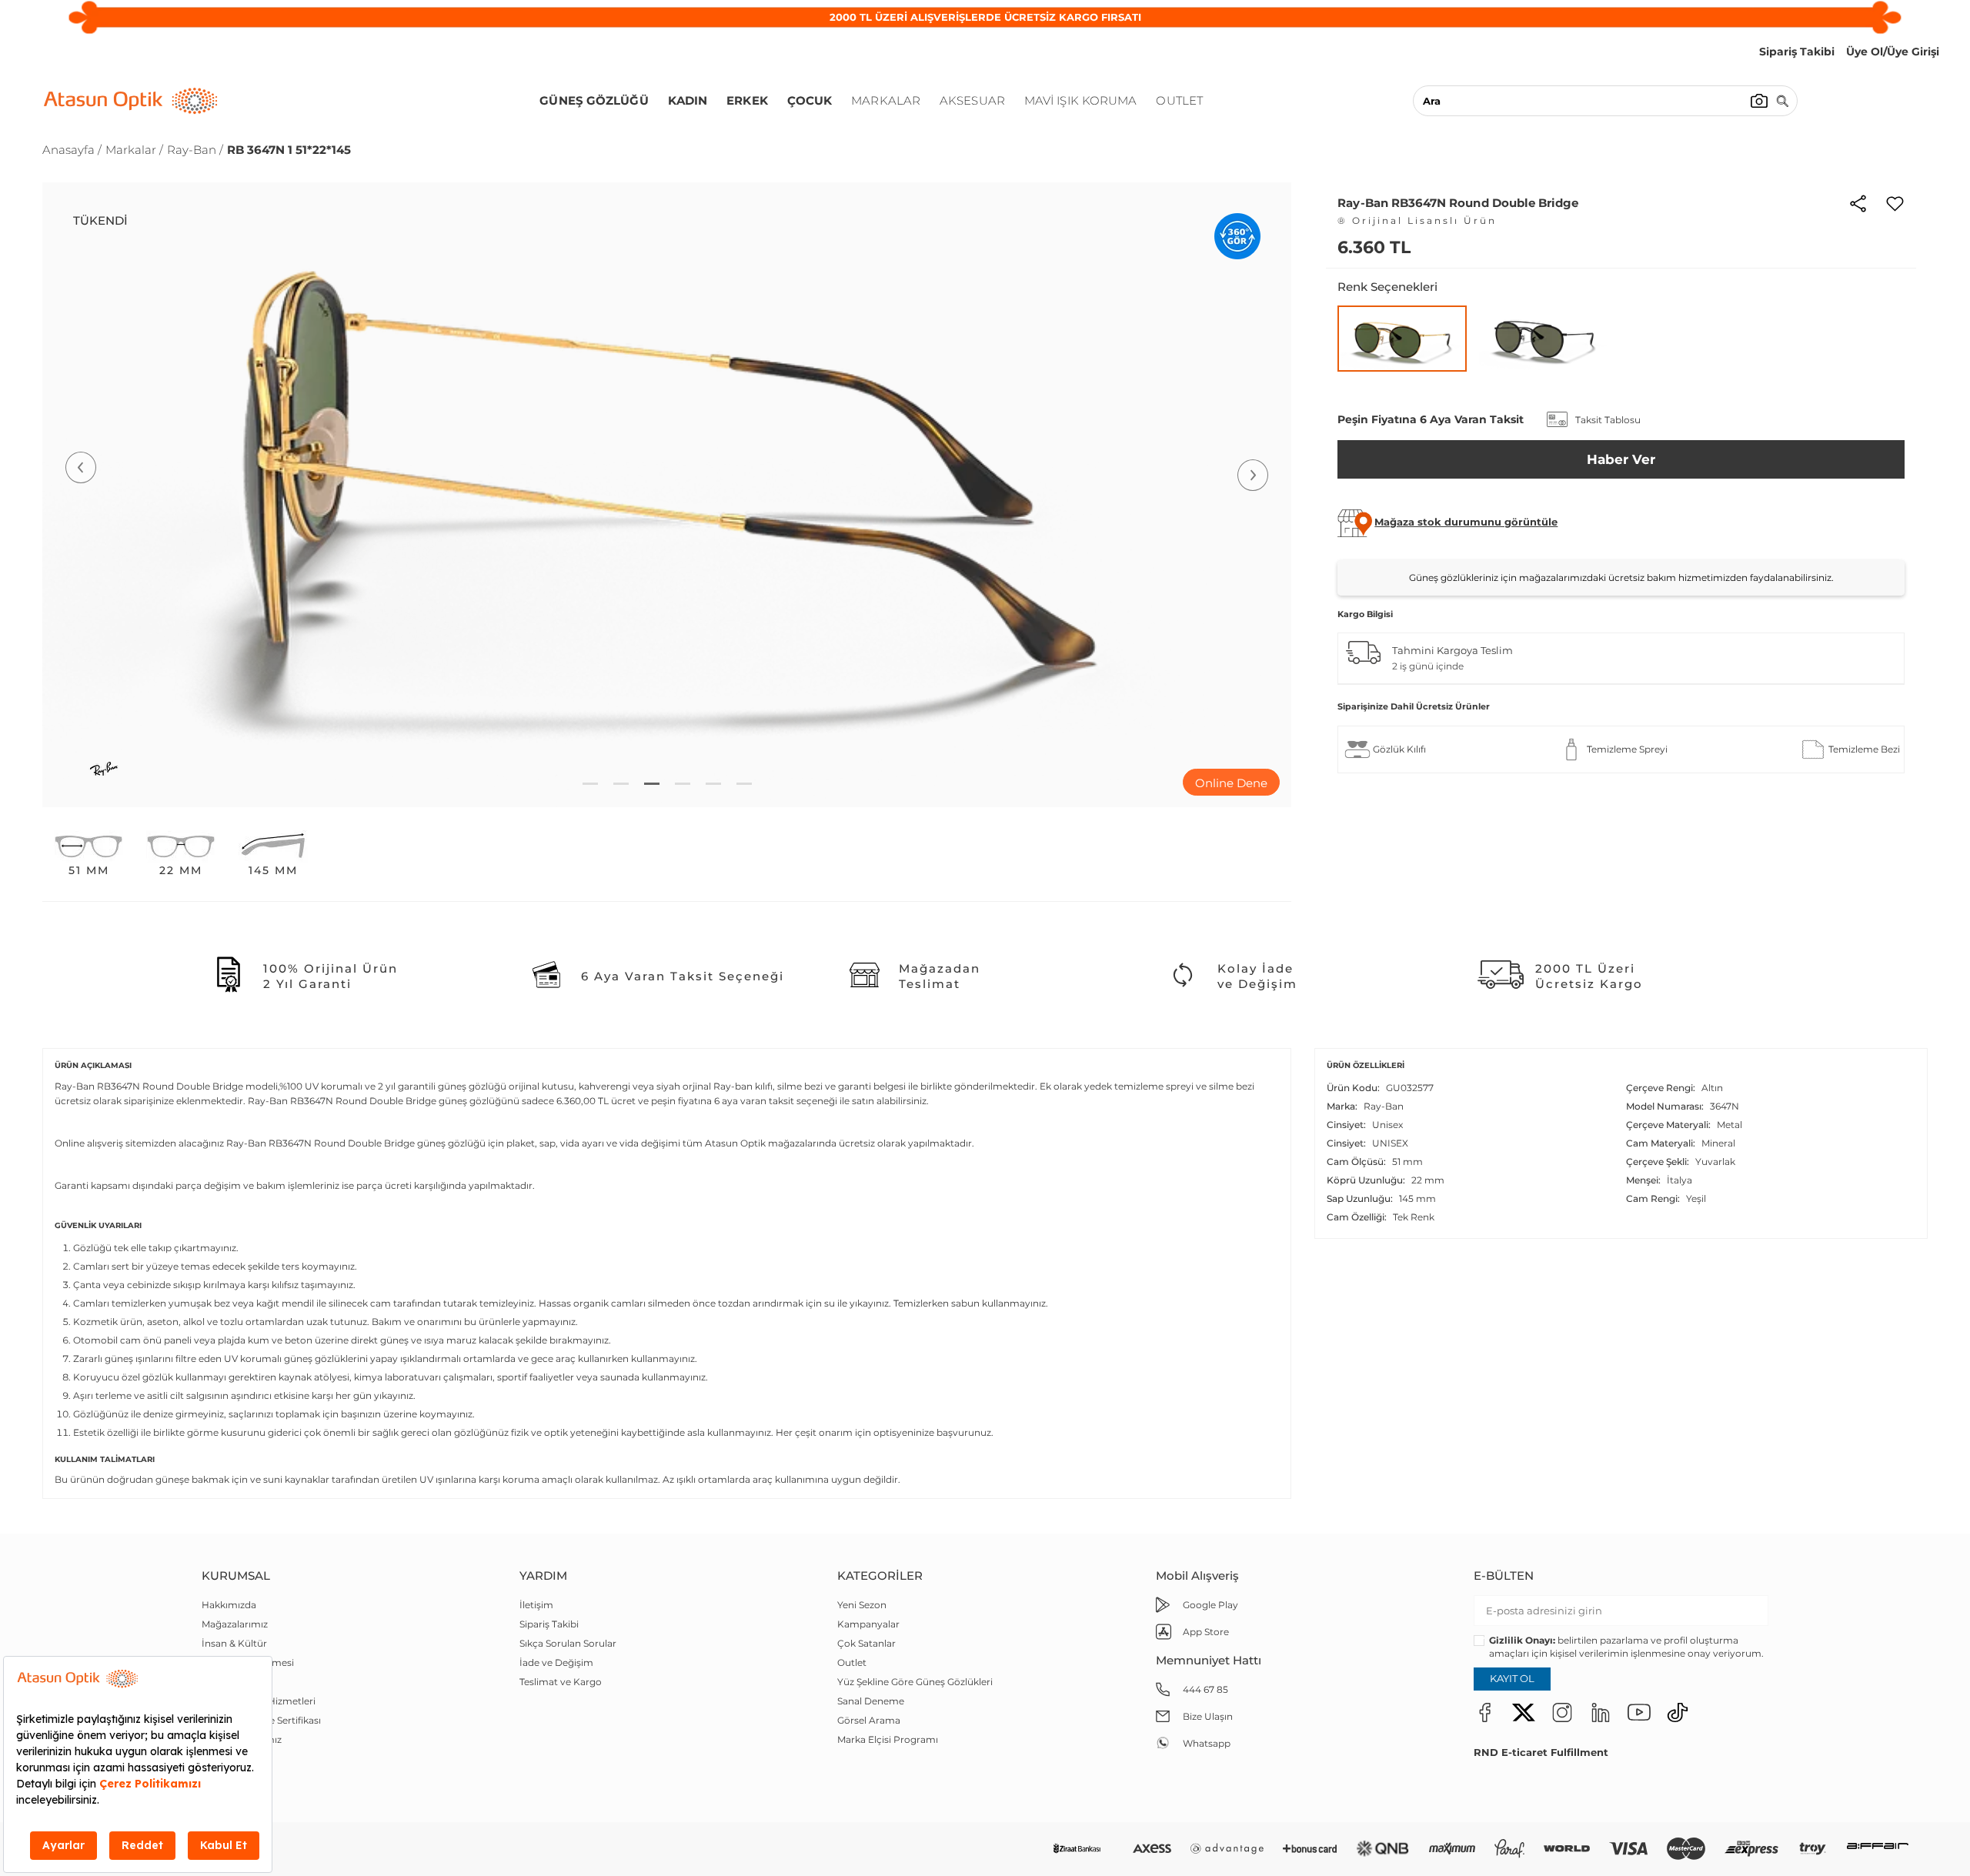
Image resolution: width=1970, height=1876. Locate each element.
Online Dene (1231, 783)
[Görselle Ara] (1759, 101)
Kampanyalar (868, 1624)
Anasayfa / (72, 150)
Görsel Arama (869, 1720)
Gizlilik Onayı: (1522, 1640)
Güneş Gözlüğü (594, 100)
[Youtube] (1639, 1712)
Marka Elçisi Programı (888, 1739)
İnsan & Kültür (234, 1643)
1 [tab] (590, 784)
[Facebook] (1485, 1712)
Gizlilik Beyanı (233, 1682)
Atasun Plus (229, 1778)
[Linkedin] (1601, 1712)
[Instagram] (1562, 1712)
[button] (1466, 522)
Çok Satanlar (866, 1643)
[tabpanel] (667, 495)
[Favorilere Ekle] (1895, 202)
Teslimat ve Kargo (561, 1682)
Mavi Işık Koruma (1081, 100)
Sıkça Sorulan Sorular (568, 1643)
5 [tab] (713, 784)
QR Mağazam (233, 1759)
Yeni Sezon (862, 1605)
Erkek (747, 100)
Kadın (688, 100)
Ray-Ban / (195, 150)
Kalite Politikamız (242, 1739)
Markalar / (134, 150)
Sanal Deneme (871, 1701)
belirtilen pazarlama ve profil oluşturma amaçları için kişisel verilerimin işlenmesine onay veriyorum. (1626, 1647)
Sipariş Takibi (549, 1624)
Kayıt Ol (1512, 1678)
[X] (1524, 1712)
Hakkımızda (229, 1605)
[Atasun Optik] (131, 101)
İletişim (536, 1605)
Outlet (1179, 100)
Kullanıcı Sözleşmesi (248, 1662)
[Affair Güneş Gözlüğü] (1878, 1849)
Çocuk (810, 100)
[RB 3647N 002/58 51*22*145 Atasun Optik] (1544, 338)
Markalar (886, 100)
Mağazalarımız (235, 1624)
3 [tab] (652, 784)
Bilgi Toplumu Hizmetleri (259, 1701)
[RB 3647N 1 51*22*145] (1402, 339)
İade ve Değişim (556, 1662)
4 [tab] (683, 784)
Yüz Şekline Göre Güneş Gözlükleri (915, 1682)
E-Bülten (1504, 1576)
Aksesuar (972, 100)
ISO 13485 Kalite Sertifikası (261, 1720)
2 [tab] (621, 784)
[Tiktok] (1678, 1712)
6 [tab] (744, 784)
